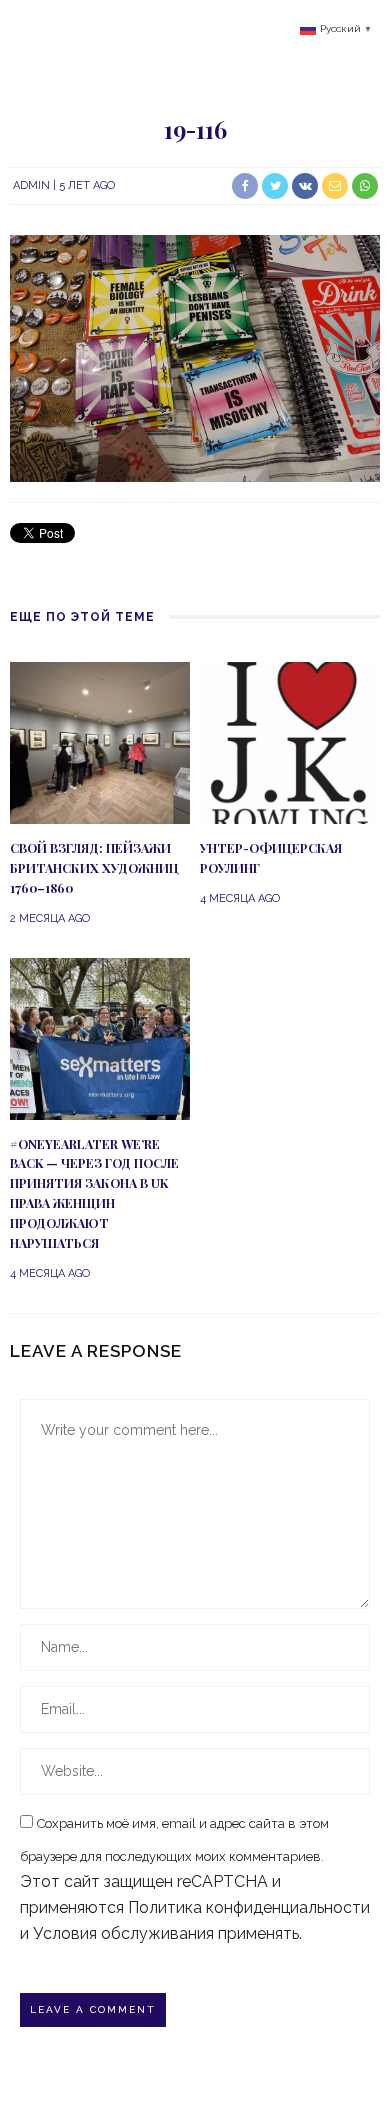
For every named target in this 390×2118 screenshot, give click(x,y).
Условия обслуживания (123, 1933)
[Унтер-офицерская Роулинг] (290, 741)
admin (31, 185)
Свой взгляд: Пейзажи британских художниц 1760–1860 (94, 868)
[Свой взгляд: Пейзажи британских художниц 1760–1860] (100, 741)
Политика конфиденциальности (249, 1907)
